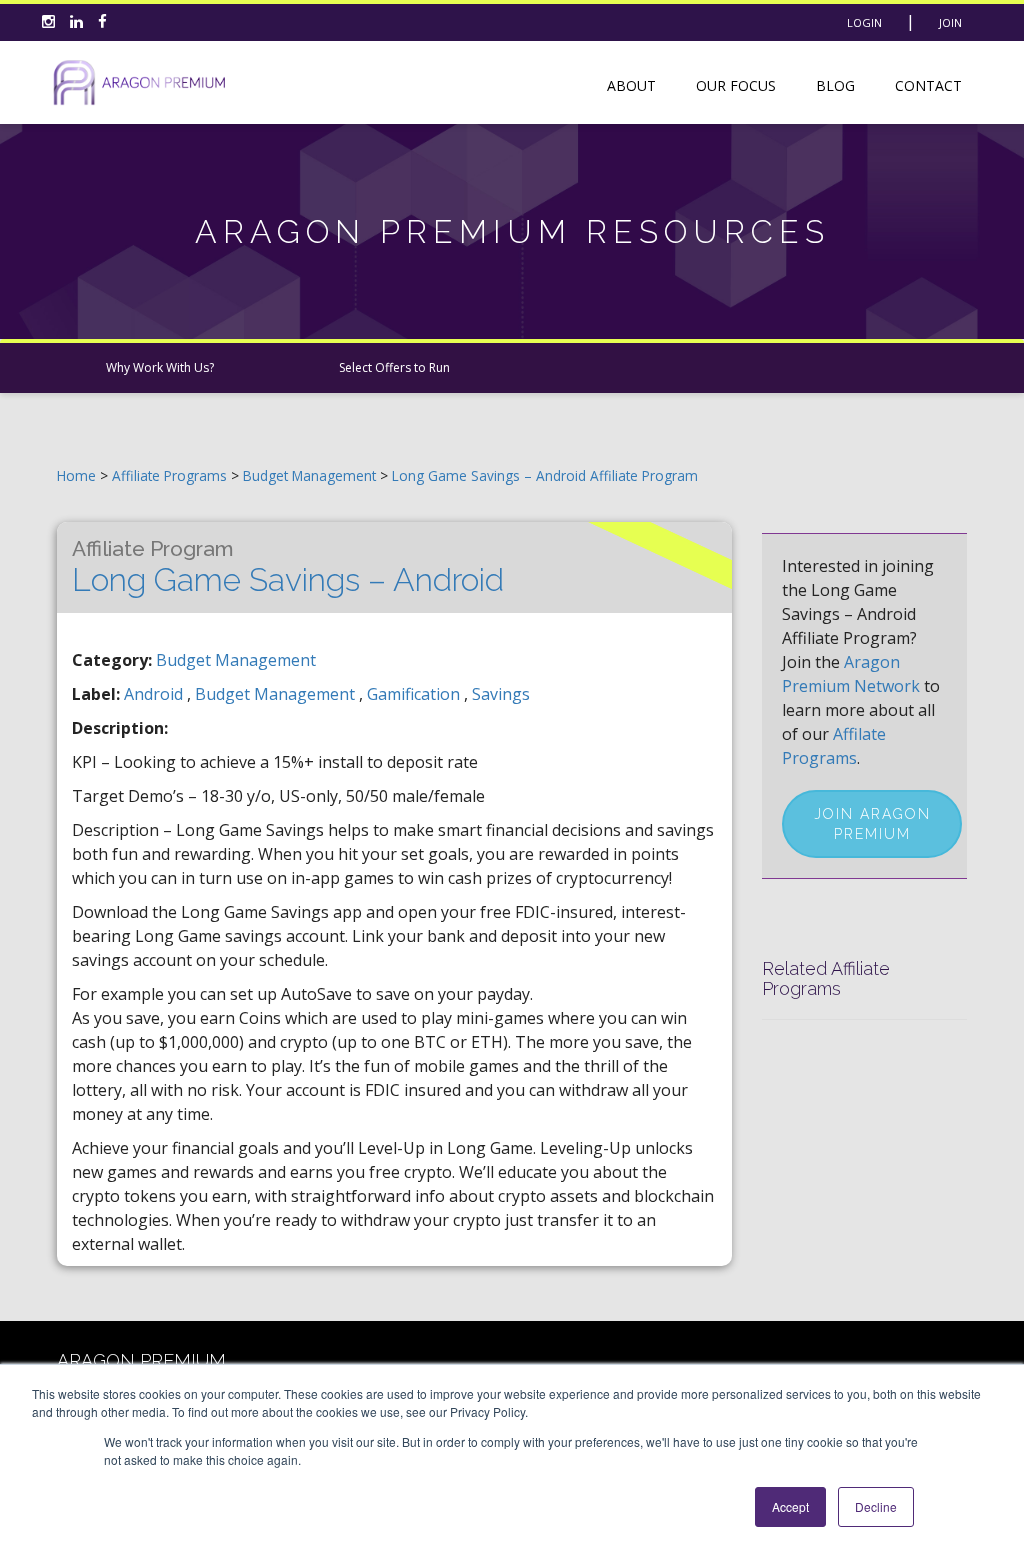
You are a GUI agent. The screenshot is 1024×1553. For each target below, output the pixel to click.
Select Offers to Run (394, 367)
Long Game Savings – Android (288, 567)
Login (864, 22)
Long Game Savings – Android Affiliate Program (545, 475)
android (155, 694)
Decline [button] (876, 1506)
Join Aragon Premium (872, 824)
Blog (835, 85)
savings (501, 694)
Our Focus (736, 85)
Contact (928, 85)
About (631, 85)
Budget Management (311, 475)
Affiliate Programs (169, 475)
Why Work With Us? (160, 367)
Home (76, 475)
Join (950, 22)
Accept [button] (790, 1506)
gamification (415, 694)
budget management (277, 694)
